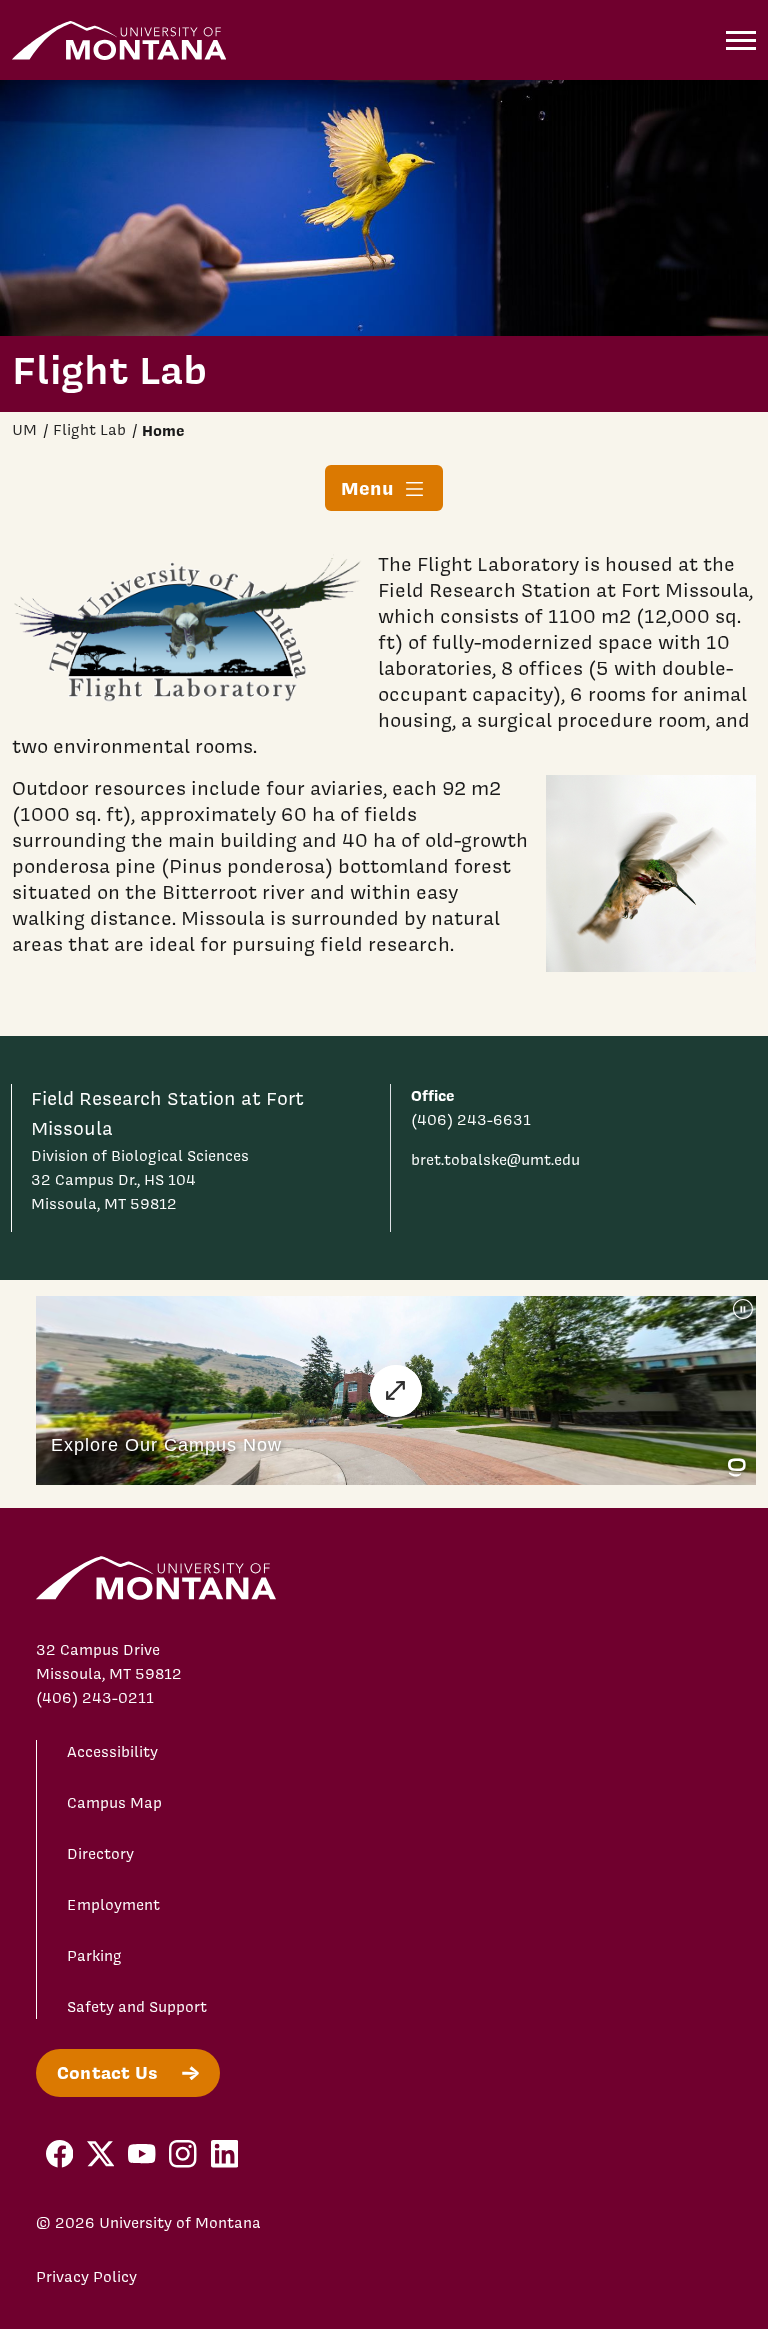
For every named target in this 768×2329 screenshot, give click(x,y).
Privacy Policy (86, 2277)
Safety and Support (137, 2007)
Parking (94, 1956)
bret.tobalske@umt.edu (495, 1160)
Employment (113, 1905)
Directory (100, 1854)
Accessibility (112, 1752)
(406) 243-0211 (95, 1698)
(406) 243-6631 (471, 1120)
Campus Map (114, 1803)
